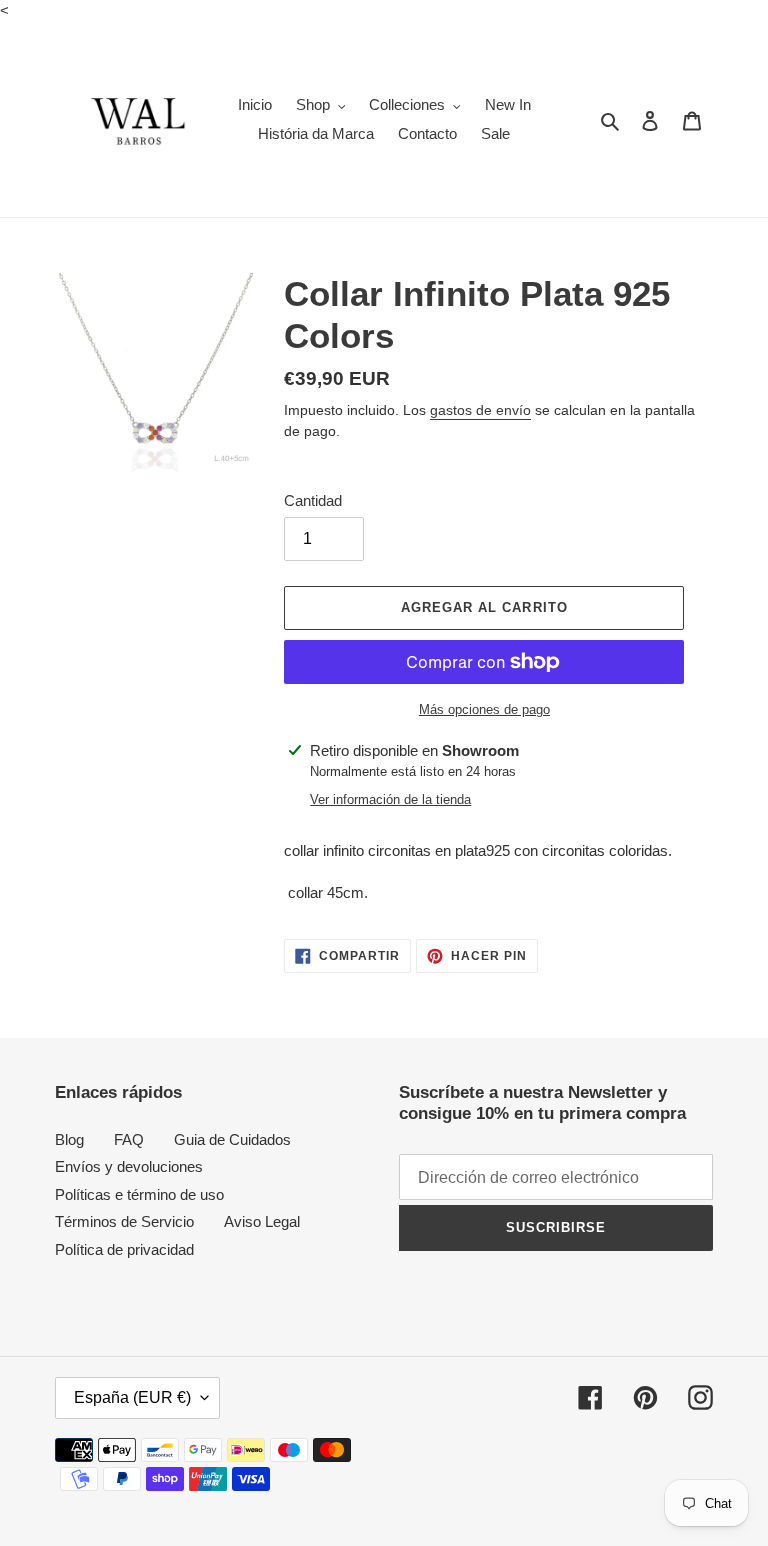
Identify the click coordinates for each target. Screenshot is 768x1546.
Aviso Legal (262, 1221)
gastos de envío (480, 410)
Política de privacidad (124, 1249)
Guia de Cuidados (232, 1139)
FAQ (129, 1139)
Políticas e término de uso (139, 1194)
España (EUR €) (132, 1397)
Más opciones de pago (484, 709)
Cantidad (313, 500)
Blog (69, 1139)
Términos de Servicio (124, 1221)
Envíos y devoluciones (129, 1166)
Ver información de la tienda (390, 799)
